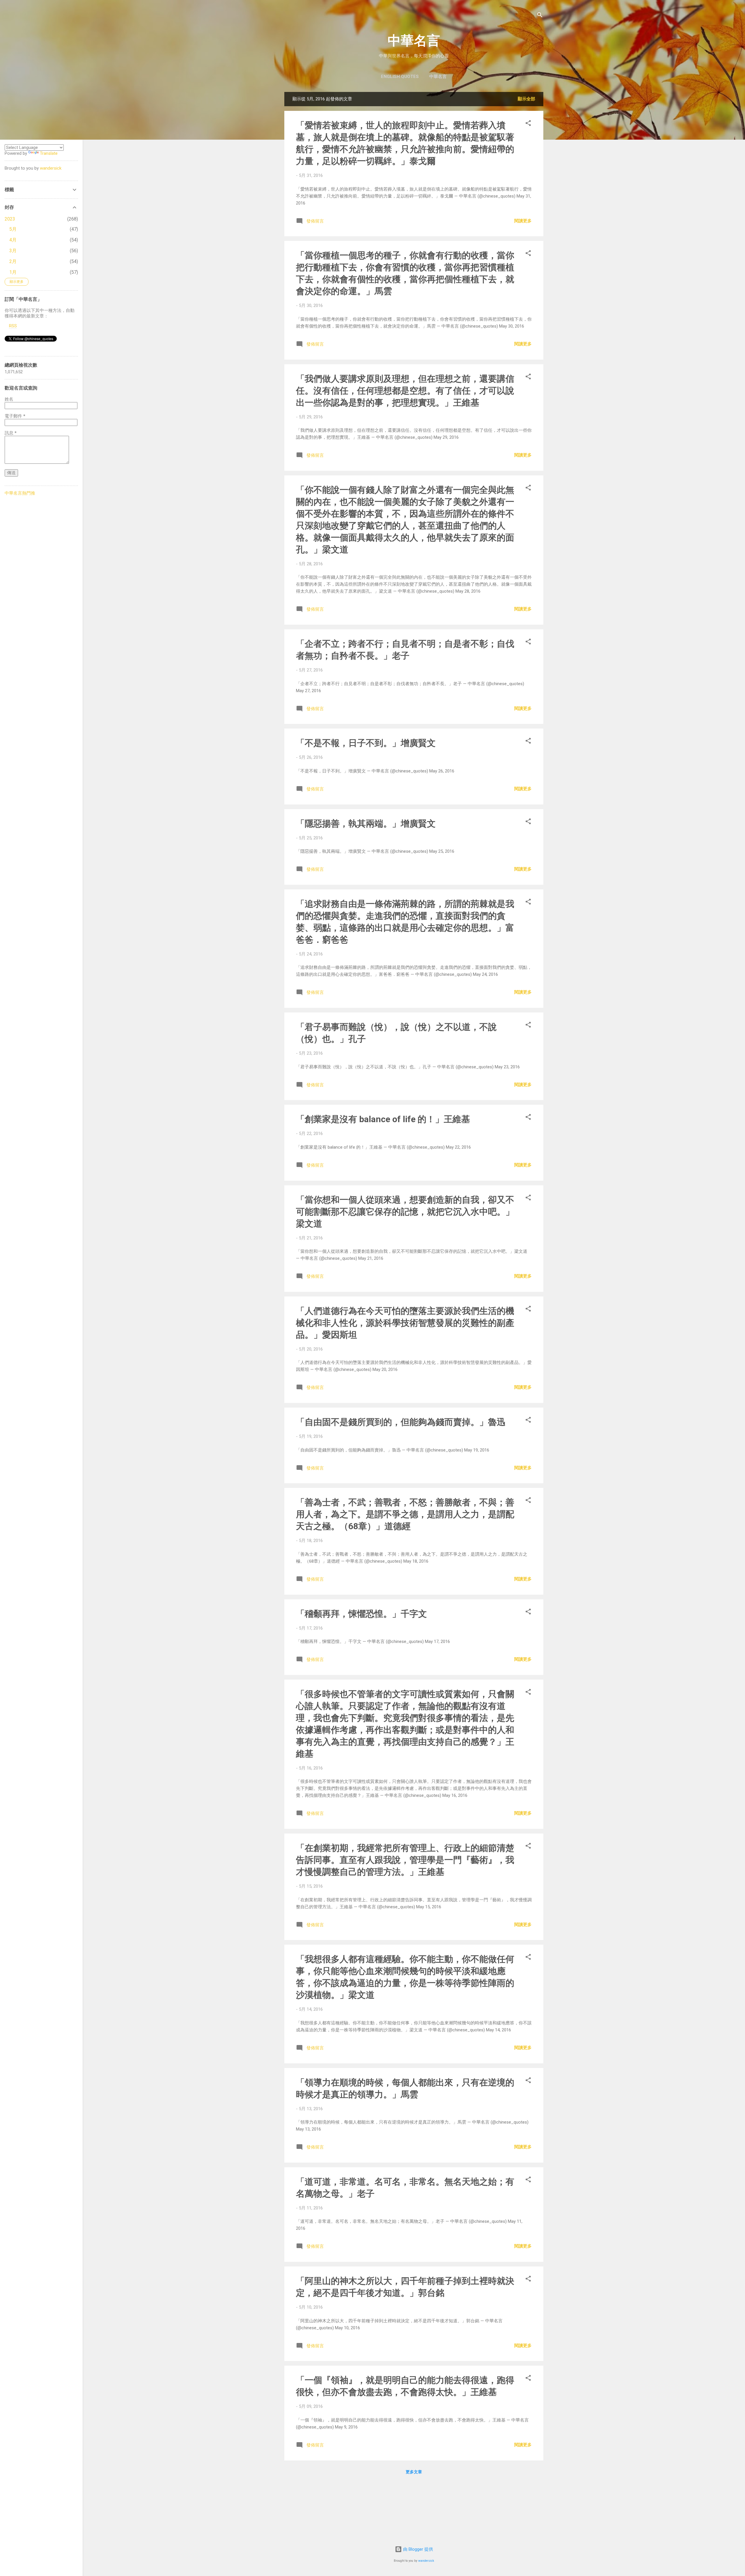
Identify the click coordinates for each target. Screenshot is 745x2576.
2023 (10, 219)
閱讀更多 (523, 221)
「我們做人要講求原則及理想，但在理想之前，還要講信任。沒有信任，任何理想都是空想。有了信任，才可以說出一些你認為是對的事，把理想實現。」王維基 (405, 391)
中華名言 (414, 41)
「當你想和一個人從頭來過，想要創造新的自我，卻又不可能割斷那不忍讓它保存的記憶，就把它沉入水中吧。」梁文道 (405, 1212)
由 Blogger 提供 (417, 2549)
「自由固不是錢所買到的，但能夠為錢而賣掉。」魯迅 (401, 1422)
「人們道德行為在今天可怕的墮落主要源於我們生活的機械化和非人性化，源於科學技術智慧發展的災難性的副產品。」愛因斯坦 (405, 1323)
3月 (13, 251)
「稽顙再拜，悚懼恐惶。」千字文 (361, 1614)
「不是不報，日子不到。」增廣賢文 (366, 743)
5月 (13, 229)
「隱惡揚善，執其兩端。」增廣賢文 (366, 824)
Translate (49, 153)
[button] (528, 124)
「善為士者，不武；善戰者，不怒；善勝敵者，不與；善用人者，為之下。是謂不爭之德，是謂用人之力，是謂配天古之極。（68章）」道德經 (405, 1514)
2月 (13, 261)
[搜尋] (540, 16)
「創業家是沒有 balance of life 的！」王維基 (383, 1119)
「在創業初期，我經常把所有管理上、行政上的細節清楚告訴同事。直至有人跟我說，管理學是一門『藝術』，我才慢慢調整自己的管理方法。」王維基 (405, 1860)
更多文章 (414, 2472)
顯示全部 (526, 99)
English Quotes (400, 77)
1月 (13, 272)
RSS (13, 326)
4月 (13, 240)
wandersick (426, 2561)
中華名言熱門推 (20, 493)
